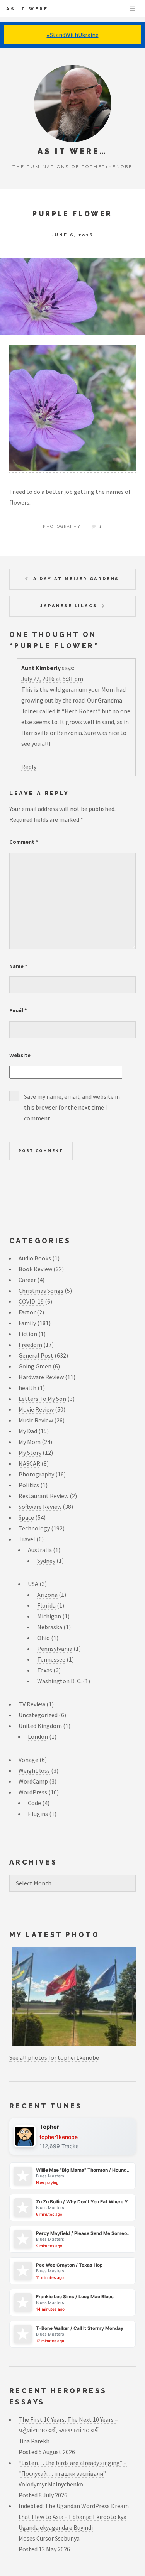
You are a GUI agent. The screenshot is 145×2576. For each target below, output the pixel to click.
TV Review (32, 1704)
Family (27, 1323)
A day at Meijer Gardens (76, 579)
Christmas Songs (41, 1291)
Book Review (35, 1269)
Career (27, 1280)
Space (26, 1517)
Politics (29, 1485)
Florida (46, 1605)
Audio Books (35, 1258)
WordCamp (33, 1781)
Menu (133, 8)
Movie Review (36, 1409)
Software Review (40, 1507)
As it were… (30, 9)
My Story (30, 1453)
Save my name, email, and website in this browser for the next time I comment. (72, 1107)
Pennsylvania (55, 1649)
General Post (36, 1355)
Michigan (49, 1616)
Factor (27, 1312)
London (38, 1736)
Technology (34, 1528)
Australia (40, 1550)
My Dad (28, 1431)
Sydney (46, 1561)
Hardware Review (41, 1377)
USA (33, 1584)
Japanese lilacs (69, 606)
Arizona (47, 1595)
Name (18, 966)
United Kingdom (40, 1726)
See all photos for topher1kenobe (54, 2057)
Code (34, 1803)
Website (20, 1055)
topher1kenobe (59, 2137)
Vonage (28, 1760)
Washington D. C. (59, 1681)
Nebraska (50, 1627)
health (27, 1388)
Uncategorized (38, 1715)
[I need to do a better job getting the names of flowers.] (72, 469)
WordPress (33, 1792)
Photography (62, 526)
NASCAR (29, 1463)
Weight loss (34, 1770)
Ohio (43, 1638)
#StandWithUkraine (73, 35)
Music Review (36, 1420)
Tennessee (51, 1659)
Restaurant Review (43, 1496)
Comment (24, 842)
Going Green (35, 1366)
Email (18, 1010)
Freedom (30, 1345)
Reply (29, 767)
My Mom (30, 1442)
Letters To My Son (42, 1399)
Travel (27, 1539)
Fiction (28, 1334)
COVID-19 (31, 1301)
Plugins (38, 1814)
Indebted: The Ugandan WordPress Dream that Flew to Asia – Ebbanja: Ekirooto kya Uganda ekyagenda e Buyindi (74, 2517)
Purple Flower (72, 214)
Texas (45, 1670)
